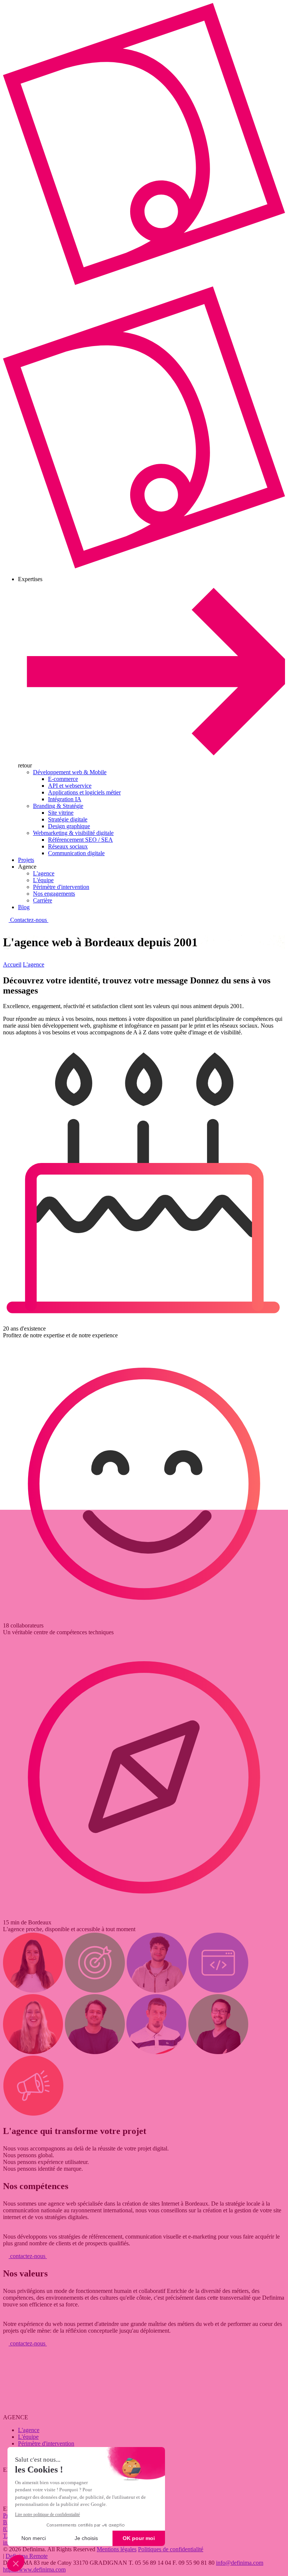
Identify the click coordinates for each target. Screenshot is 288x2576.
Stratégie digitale (68, 819)
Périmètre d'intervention (61, 887)
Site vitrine (61, 813)
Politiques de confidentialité (171, 2549)
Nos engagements (54, 894)
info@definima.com (240, 2563)
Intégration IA (65, 799)
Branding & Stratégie (58, 806)
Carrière (43, 900)
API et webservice (70, 786)
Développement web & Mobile (70, 772)
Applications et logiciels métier (84, 792)
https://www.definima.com (34, 2569)
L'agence (44, 873)
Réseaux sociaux (68, 846)
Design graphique (69, 826)
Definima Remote (27, 2556)
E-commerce (63, 779)
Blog (24, 907)
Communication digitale (76, 853)
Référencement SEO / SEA (80, 840)
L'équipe (43, 880)
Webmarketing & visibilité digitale (73, 833)
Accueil (12, 964)
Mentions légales (117, 2549)
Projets (26, 860)
